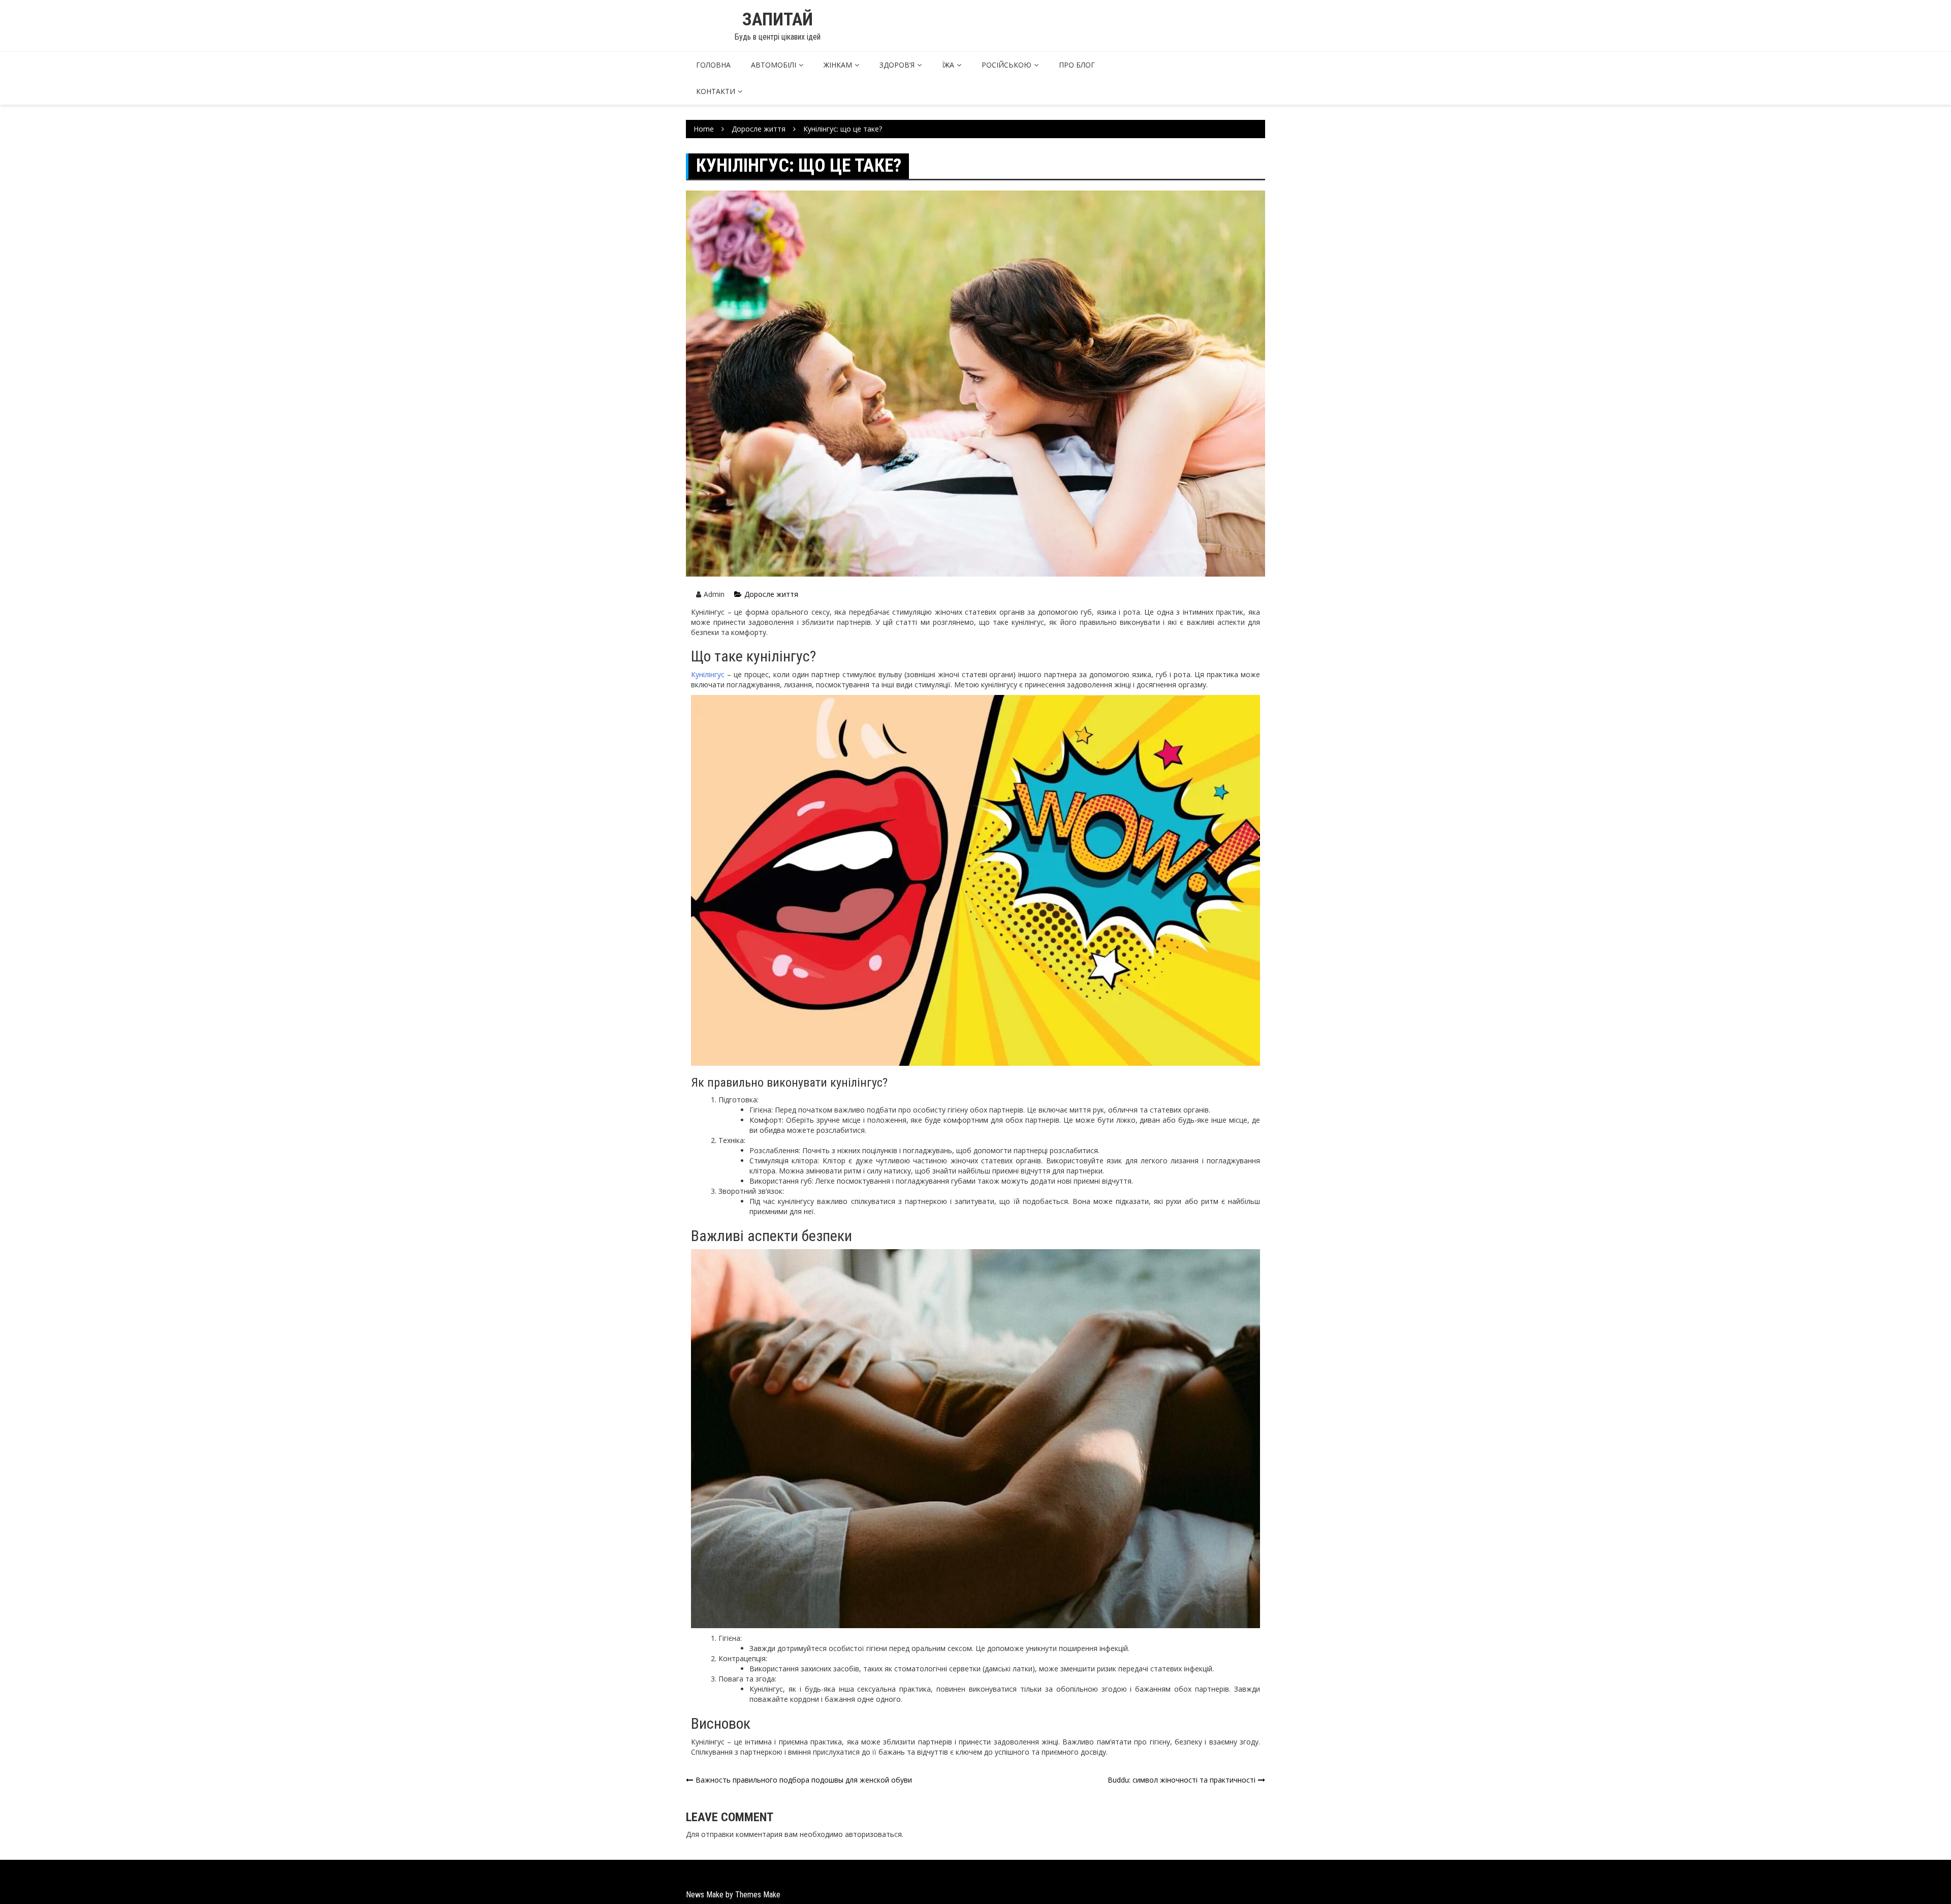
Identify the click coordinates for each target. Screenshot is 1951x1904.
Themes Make (758, 1895)
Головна (713, 65)
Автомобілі (774, 65)
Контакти (716, 91)
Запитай (778, 20)
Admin (714, 594)
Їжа (948, 65)
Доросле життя (771, 594)
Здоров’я (897, 65)
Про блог (1077, 65)
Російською (1006, 65)
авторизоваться (873, 1834)
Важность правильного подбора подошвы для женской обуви (804, 1780)
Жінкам (838, 65)
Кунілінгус (708, 674)
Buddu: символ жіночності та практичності (1182, 1780)
